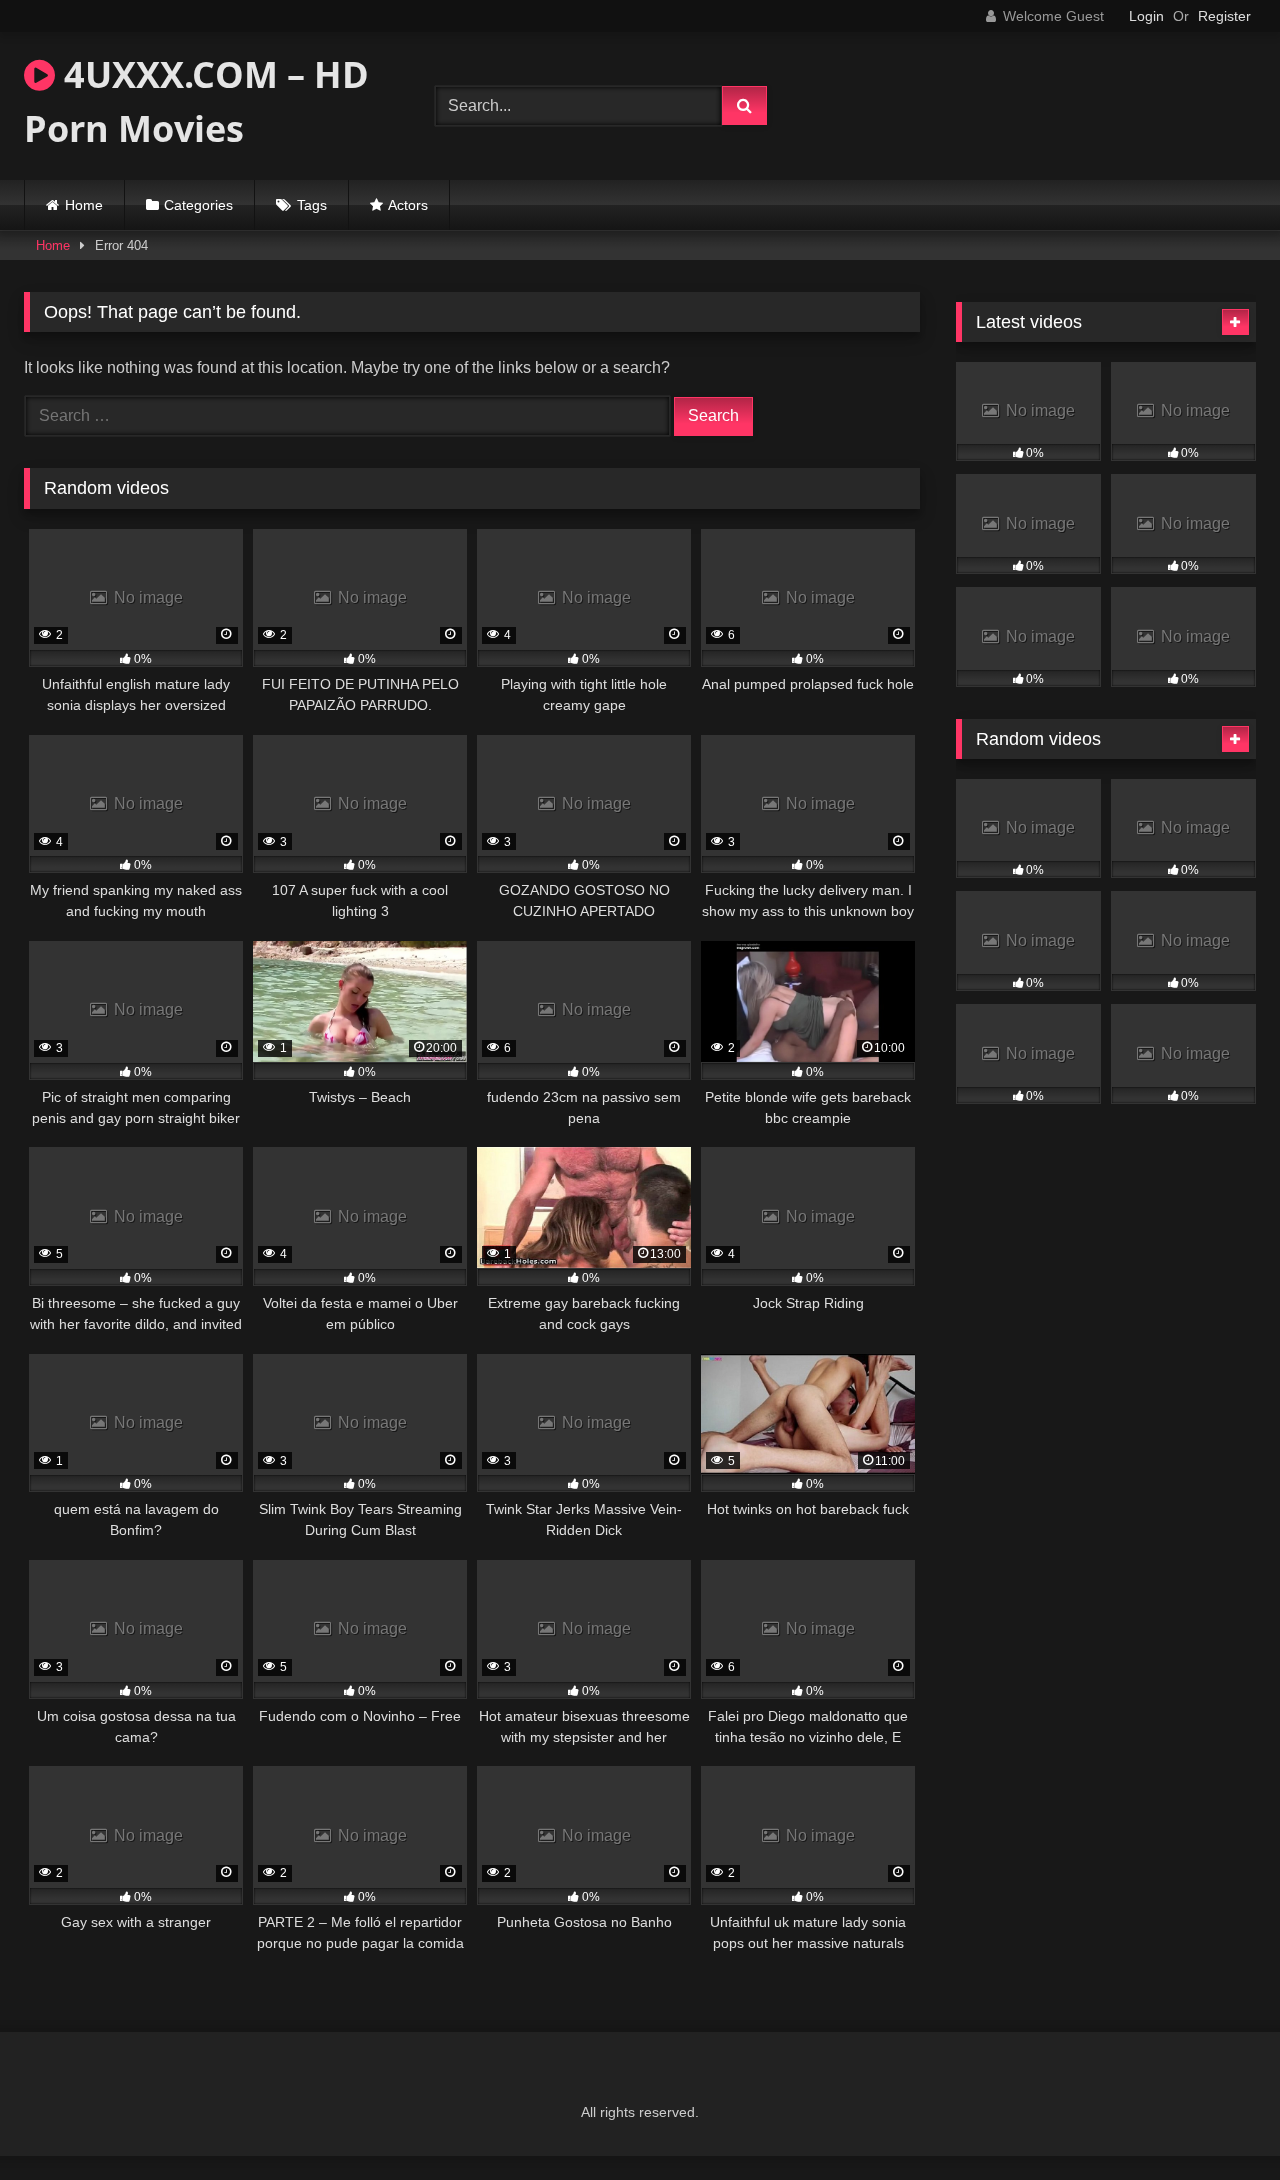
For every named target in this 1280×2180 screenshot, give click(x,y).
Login (1146, 16)
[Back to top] (1218, 2120)
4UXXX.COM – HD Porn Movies (196, 101)
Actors (408, 205)
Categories (198, 205)
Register (1224, 16)
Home (84, 205)
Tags (312, 205)
